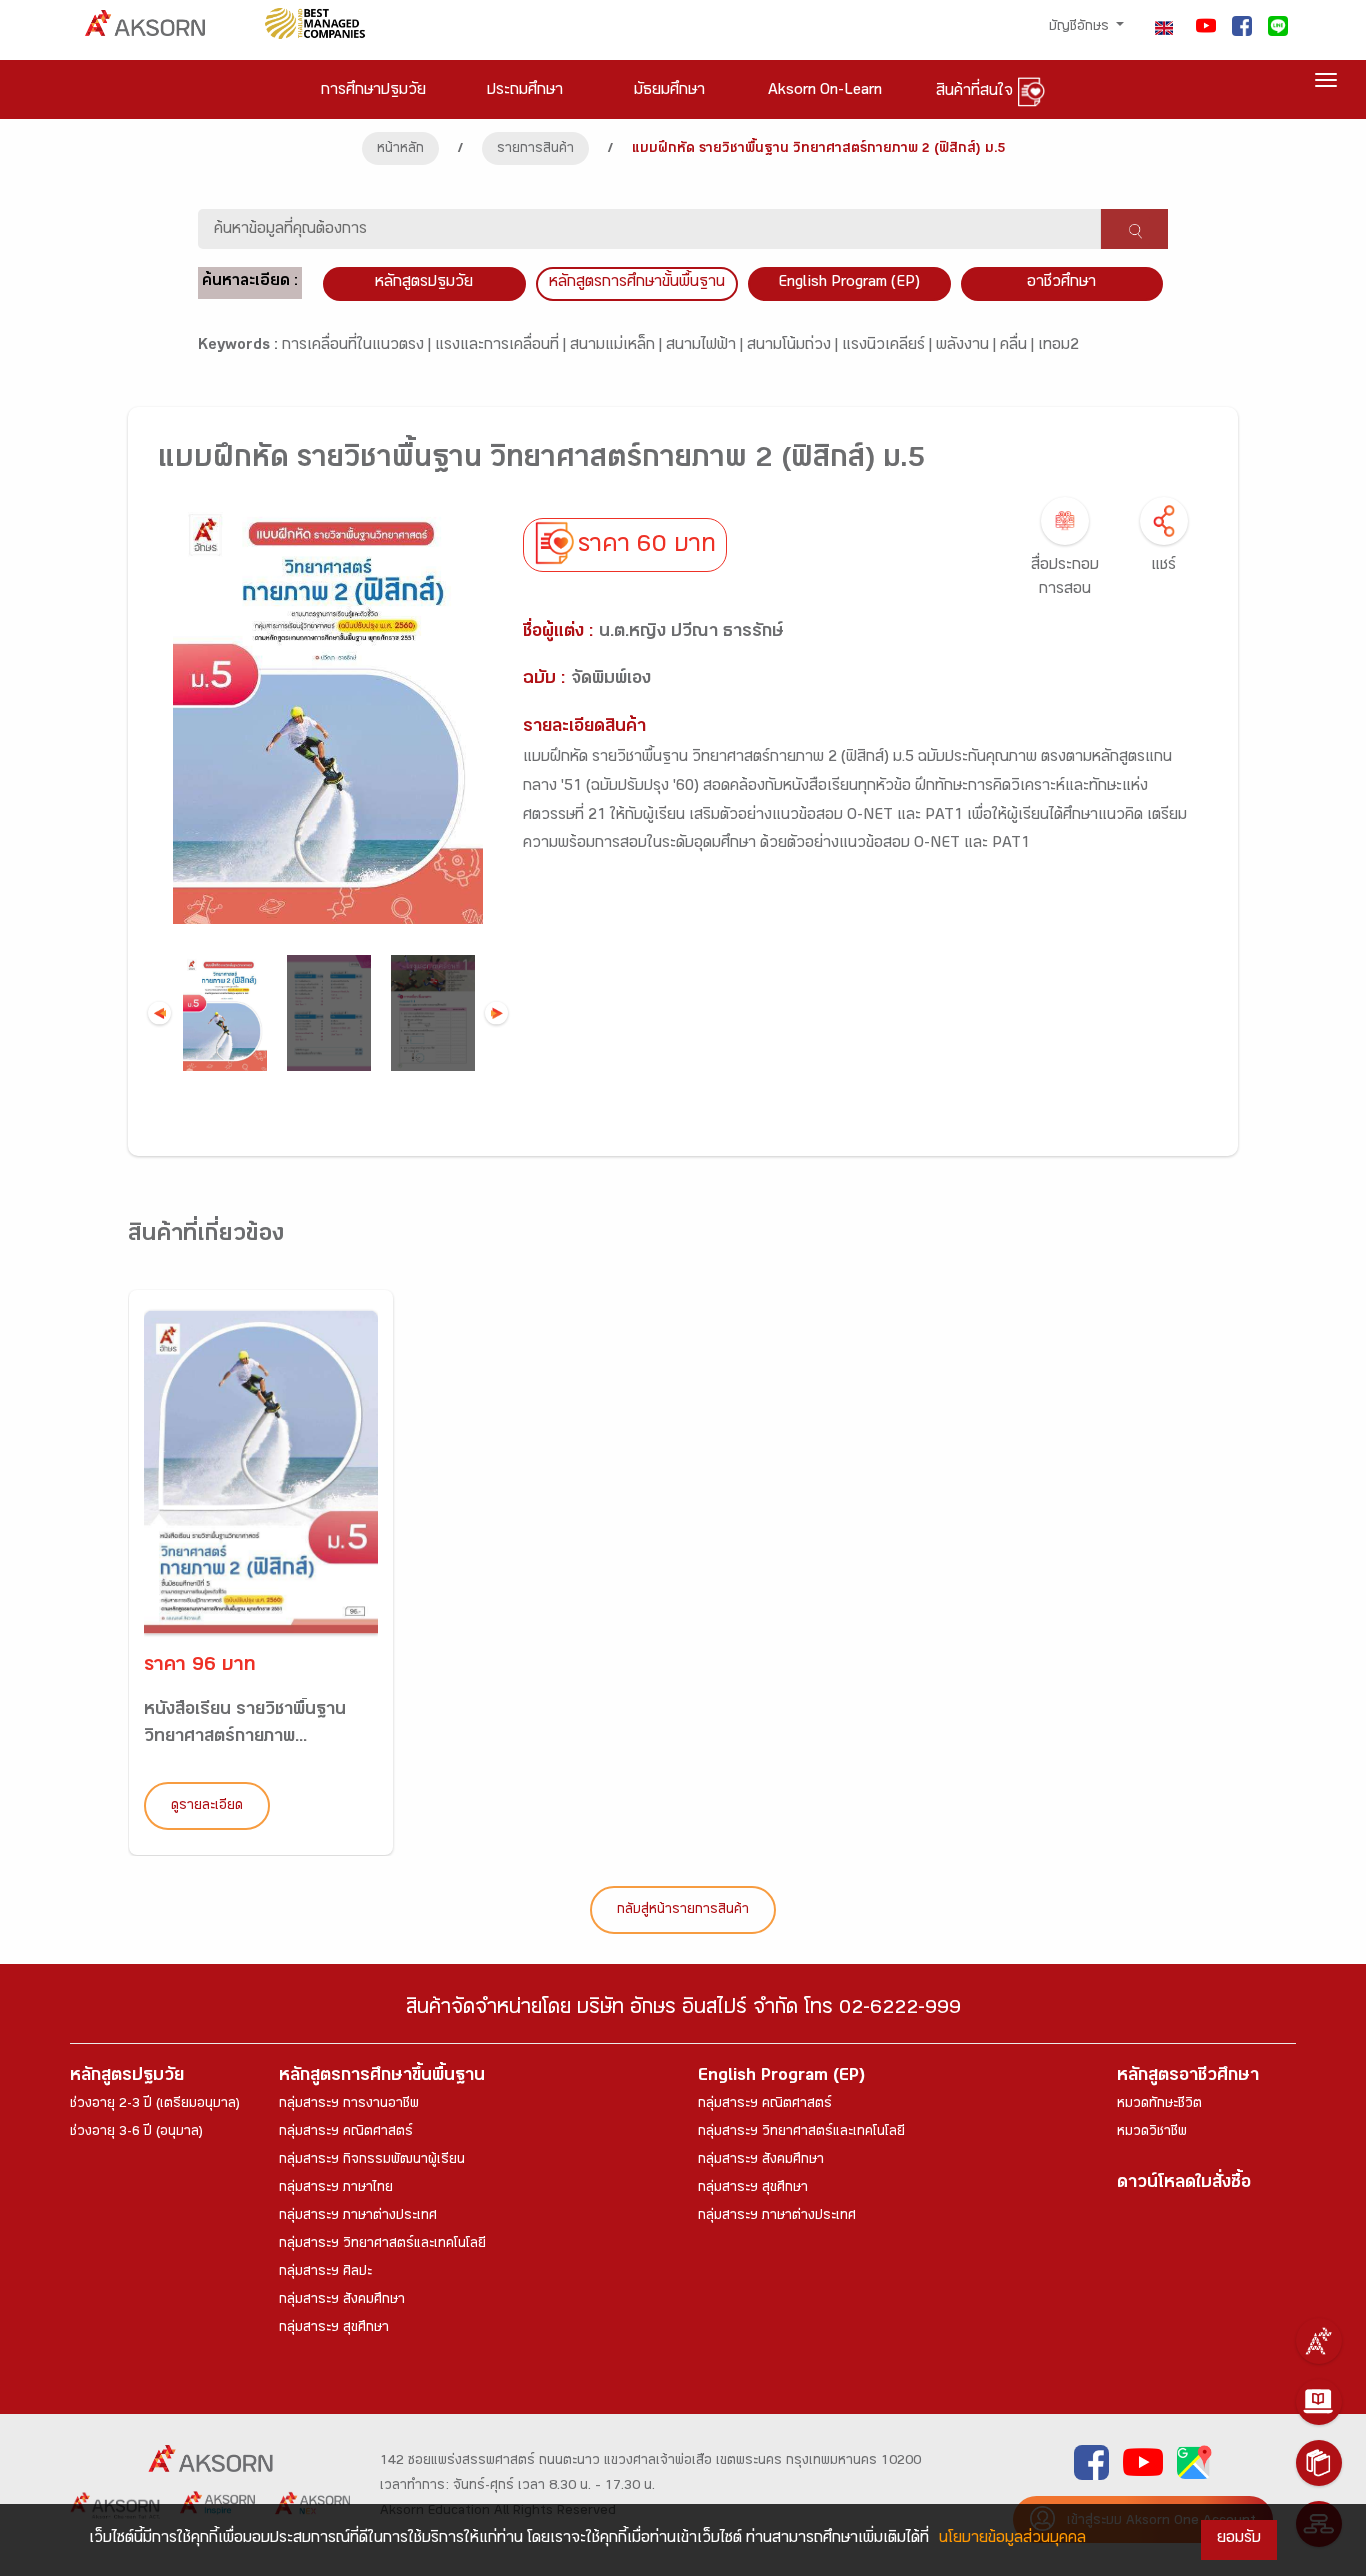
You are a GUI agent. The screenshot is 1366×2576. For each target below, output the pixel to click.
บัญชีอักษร (1081, 28)
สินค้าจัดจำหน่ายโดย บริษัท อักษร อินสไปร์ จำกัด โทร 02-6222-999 (683, 2010)
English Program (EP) (849, 283)
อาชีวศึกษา (1061, 283)
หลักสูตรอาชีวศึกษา (1188, 2077)
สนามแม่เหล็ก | (618, 346)
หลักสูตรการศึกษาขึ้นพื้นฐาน (382, 2077)
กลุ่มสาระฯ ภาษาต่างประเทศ (358, 2217)
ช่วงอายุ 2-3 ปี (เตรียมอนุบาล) (155, 2105)
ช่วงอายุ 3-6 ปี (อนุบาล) (136, 2133)
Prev (159, 1013)
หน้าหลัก (400, 150)
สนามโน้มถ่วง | (794, 346)
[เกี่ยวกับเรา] (1319, 2341)
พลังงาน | (968, 346)
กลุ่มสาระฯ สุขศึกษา (334, 2329)
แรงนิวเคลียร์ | (889, 346)
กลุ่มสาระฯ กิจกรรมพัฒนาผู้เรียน (372, 2161)
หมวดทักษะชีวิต (1159, 2105)
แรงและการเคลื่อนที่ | (502, 346)
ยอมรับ (1239, 2539)
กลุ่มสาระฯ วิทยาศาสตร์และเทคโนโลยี (382, 2245)
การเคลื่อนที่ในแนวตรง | (358, 346)
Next (496, 1013)
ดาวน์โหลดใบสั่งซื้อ (1184, 2184)
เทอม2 (1058, 346)
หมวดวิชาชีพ (1152, 2133)
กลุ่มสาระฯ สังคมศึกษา (342, 2301)
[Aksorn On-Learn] (1319, 2402)
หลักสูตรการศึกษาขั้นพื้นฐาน (637, 283)
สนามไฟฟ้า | (706, 346)
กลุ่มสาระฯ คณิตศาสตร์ (346, 2133)
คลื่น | (1019, 346)
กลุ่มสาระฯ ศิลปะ (325, 2273)
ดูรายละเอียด (207, 1807)
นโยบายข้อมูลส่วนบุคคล (1012, 2539)
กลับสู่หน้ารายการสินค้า (683, 1911)
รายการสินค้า (535, 150)
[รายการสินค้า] (1319, 2463)
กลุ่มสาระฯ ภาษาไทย (336, 2189)
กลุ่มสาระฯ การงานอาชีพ (349, 2105)
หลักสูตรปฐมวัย (127, 2077)
